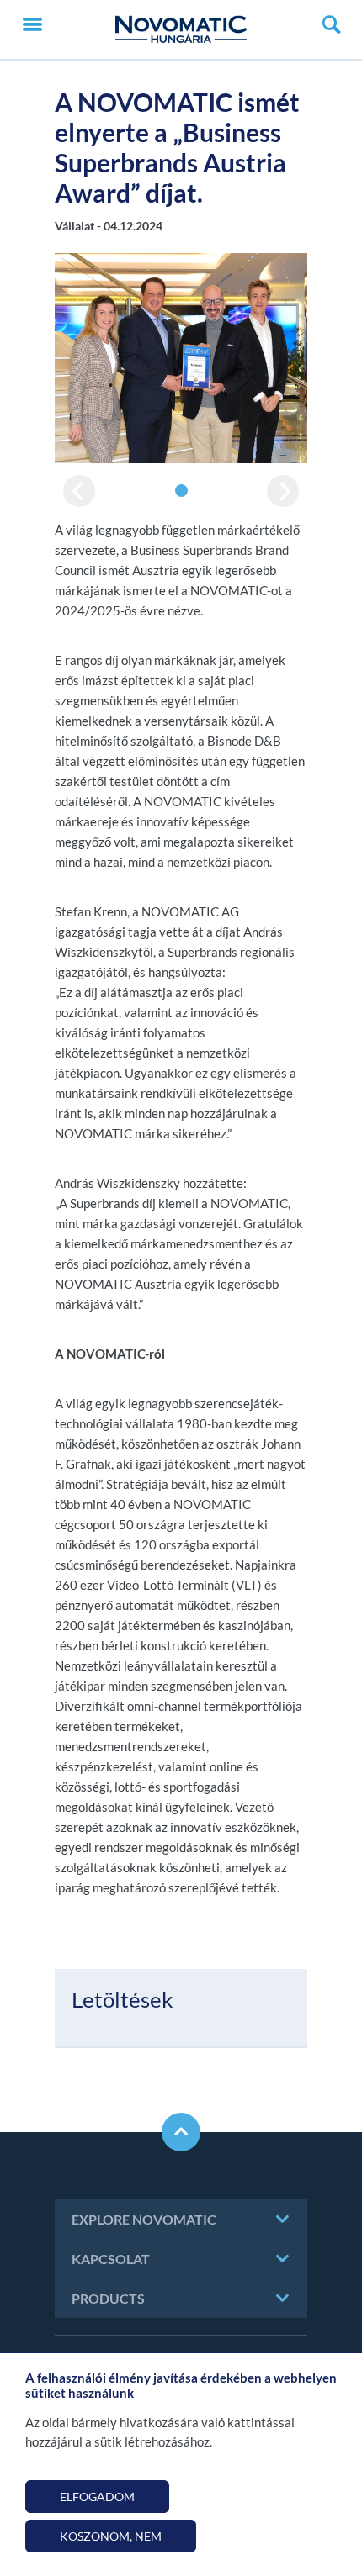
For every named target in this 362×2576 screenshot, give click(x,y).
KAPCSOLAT (111, 2259)
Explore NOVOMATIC (144, 2219)
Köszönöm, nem (111, 2536)
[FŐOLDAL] (181, 29)
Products (108, 2298)
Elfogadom (97, 2497)
